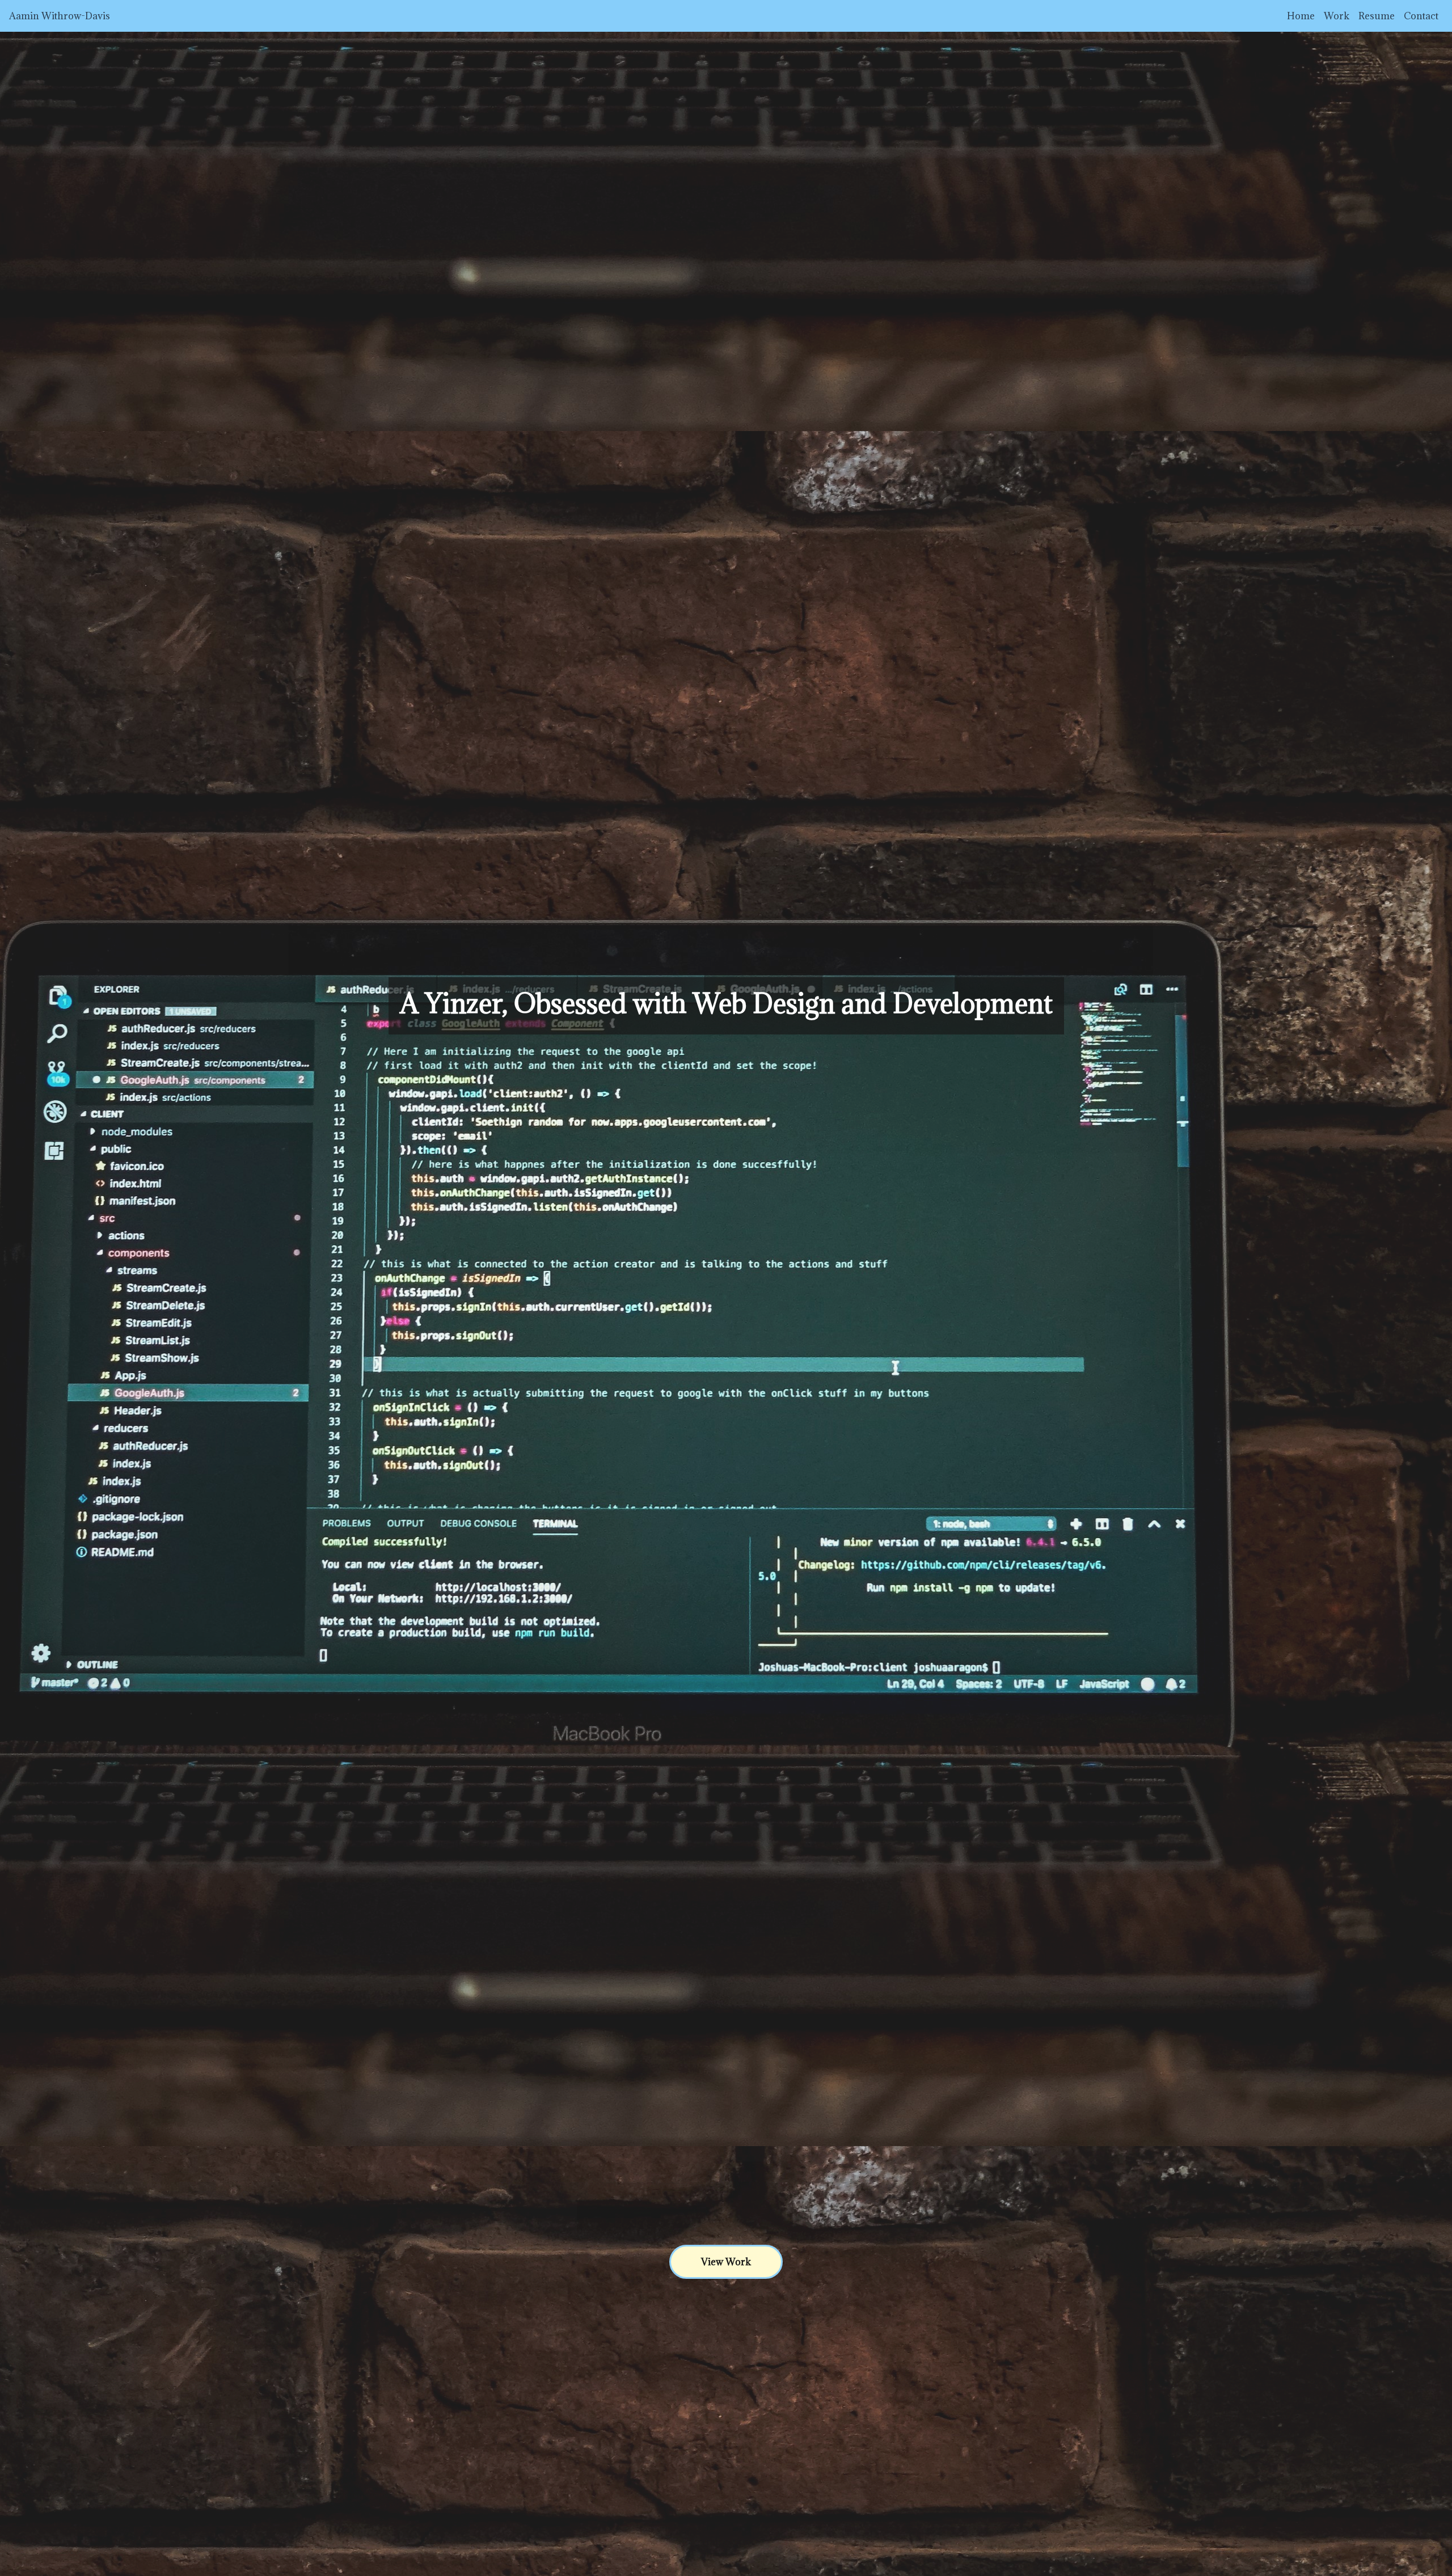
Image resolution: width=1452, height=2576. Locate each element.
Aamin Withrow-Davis (60, 16)
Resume (1377, 16)
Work (1337, 16)
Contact (1421, 16)
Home (1301, 16)
